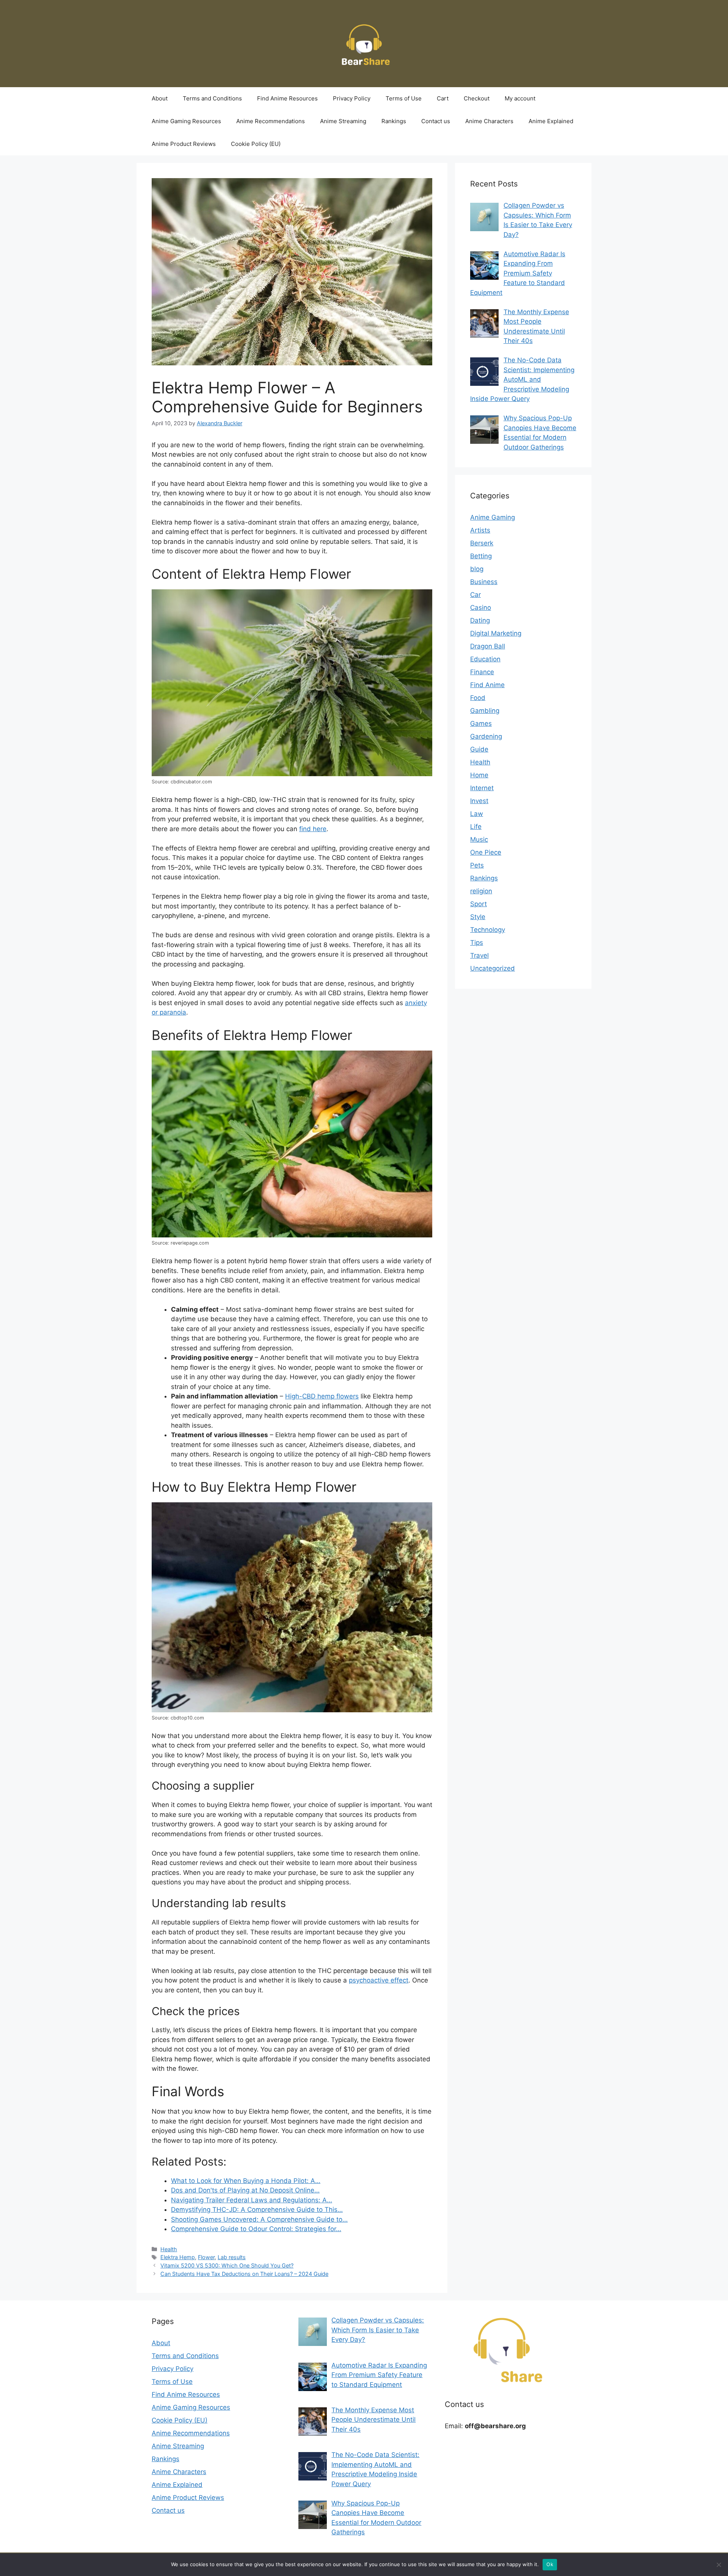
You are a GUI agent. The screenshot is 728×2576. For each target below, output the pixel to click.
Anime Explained (551, 121)
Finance (482, 672)
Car (475, 595)
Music (479, 839)
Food (478, 698)
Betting (481, 556)
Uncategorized (493, 968)
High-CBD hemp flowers (322, 1396)
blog (477, 569)
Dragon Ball (488, 646)
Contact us (436, 121)
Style (478, 917)
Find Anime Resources (287, 98)
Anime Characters (489, 121)
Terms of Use (404, 98)
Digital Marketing (496, 633)
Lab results (232, 2257)
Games (481, 723)
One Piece (486, 852)
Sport (479, 904)
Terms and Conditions (212, 98)
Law (477, 814)
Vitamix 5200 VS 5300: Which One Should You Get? (227, 2265)
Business (484, 582)
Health (169, 2249)
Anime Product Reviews (184, 144)
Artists (480, 530)
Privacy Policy (352, 98)
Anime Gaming (493, 517)
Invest (479, 801)
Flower (206, 2257)
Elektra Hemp (178, 2257)
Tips (477, 943)
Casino (481, 608)
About (160, 98)
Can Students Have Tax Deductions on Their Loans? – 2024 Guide (244, 2274)
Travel (479, 955)
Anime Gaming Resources (186, 121)
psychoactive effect (379, 1980)
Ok (550, 2564)
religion (481, 891)
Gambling (485, 711)
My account (520, 98)
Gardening (486, 736)
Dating (480, 620)
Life (476, 827)
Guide (479, 749)
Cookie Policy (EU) (256, 144)
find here (313, 829)
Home (479, 775)
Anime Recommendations (271, 121)
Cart (443, 98)
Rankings (394, 121)
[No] (719, 2565)
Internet (482, 788)
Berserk (482, 543)
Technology (488, 930)
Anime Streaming (343, 121)
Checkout (477, 98)
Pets (477, 865)
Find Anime (487, 685)
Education (485, 659)
